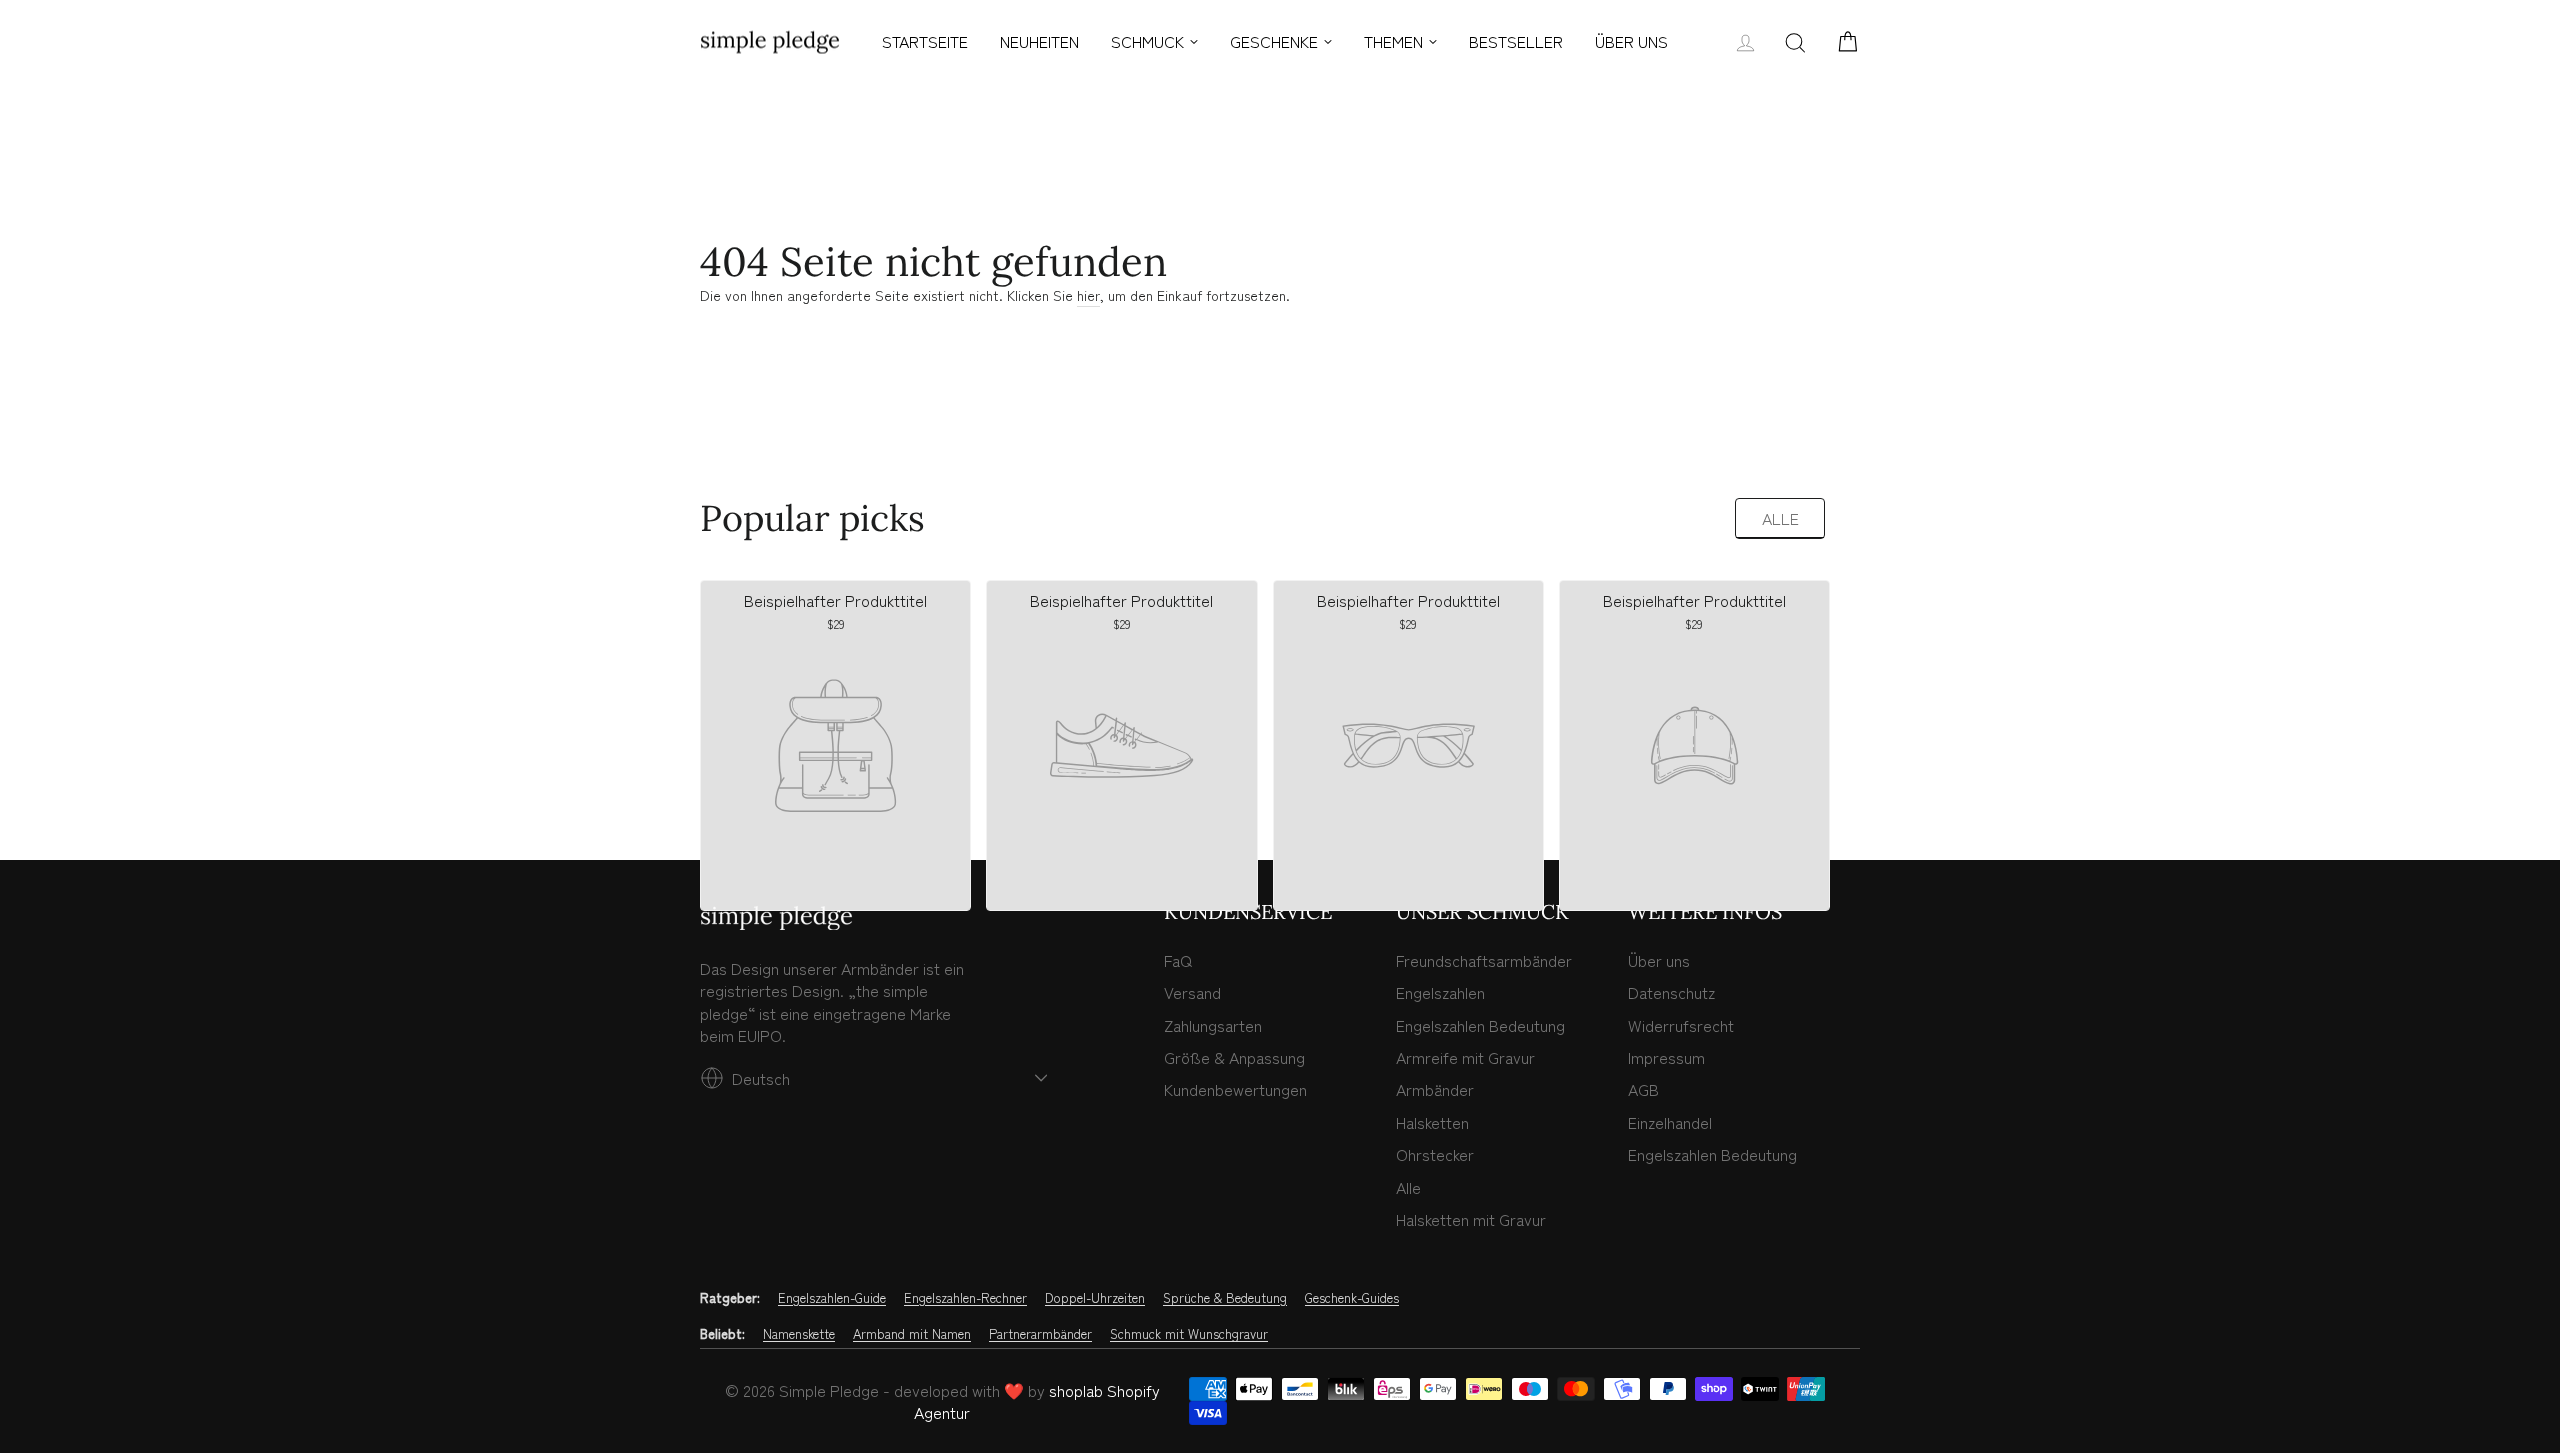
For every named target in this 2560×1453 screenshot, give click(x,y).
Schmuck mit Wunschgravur (1189, 1334)
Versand (1192, 992)
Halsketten (1432, 1122)
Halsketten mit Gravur (1471, 1219)
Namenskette (799, 1334)
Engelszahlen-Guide (832, 1298)
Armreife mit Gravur (1465, 1057)
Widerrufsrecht (1681, 1025)
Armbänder (1435, 1089)
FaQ (1178, 960)
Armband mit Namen (912, 1334)
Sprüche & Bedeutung (1225, 1298)
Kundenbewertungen (1235, 1089)
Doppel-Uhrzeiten (1095, 1298)
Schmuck (1147, 41)
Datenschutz (1671, 992)
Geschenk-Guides (1352, 1298)
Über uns (1659, 960)
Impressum (1666, 1057)
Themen (1393, 41)
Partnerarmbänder (1040, 1334)
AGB (1643, 1089)
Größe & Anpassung (1234, 1057)
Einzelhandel (1670, 1122)
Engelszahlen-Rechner (965, 1298)
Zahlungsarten (1213, 1025)
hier (1088, 295)
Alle (1780, 518)
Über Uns (1631, 41)
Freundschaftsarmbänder (1484, 960)
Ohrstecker (1435, 1154)
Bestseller (1516, 41)
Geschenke (1274, 41)
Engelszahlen (1440, 992)
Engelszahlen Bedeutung (1480, 1025)
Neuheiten (1039, 41)
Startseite (925, 41)
